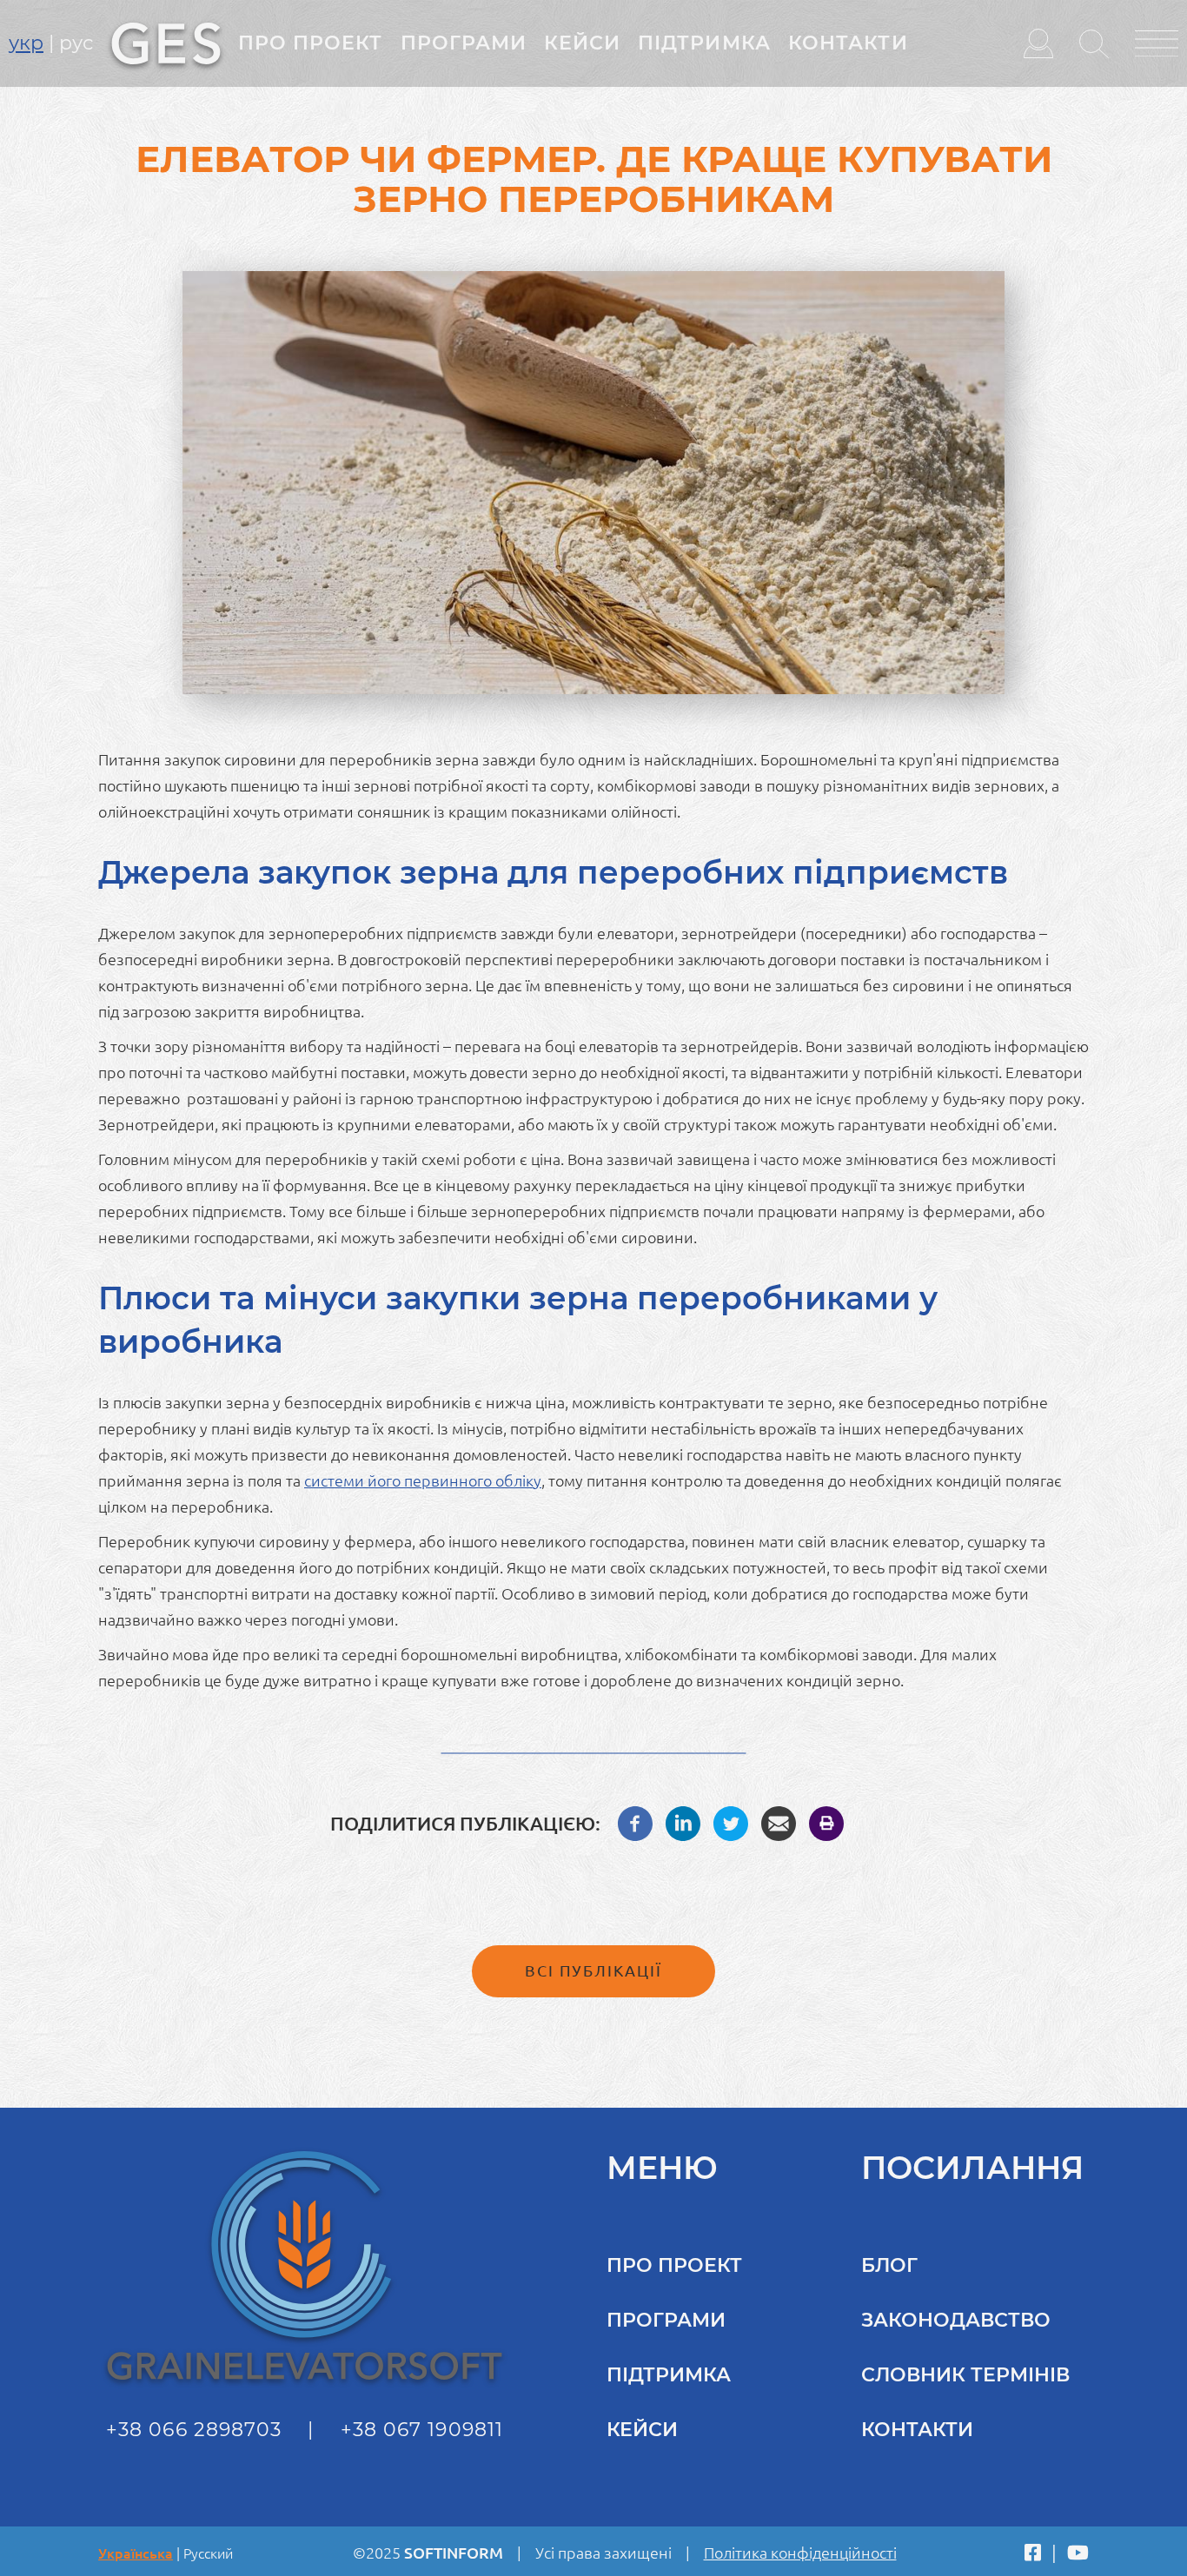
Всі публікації (593, 1970)
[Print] (826, 1822)
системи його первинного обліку (423, 1480)
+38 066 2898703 (194, 2430)
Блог (889, 2265)
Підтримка (704, 43)
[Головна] (166, 42)
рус (76, 43)
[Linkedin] (683, 1822)
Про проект (311, 43)
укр (26, 43)
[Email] (779, 1822)
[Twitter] (731, 1822)
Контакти (848, 43)
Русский (208, 2553)
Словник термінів (965, 2375)
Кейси (582, 43)
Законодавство (956, 2320)
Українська (136, 2553)
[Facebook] (635, 1822)
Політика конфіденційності (800, 2553)
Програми (464, 43)
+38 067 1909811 (422, 2430)
